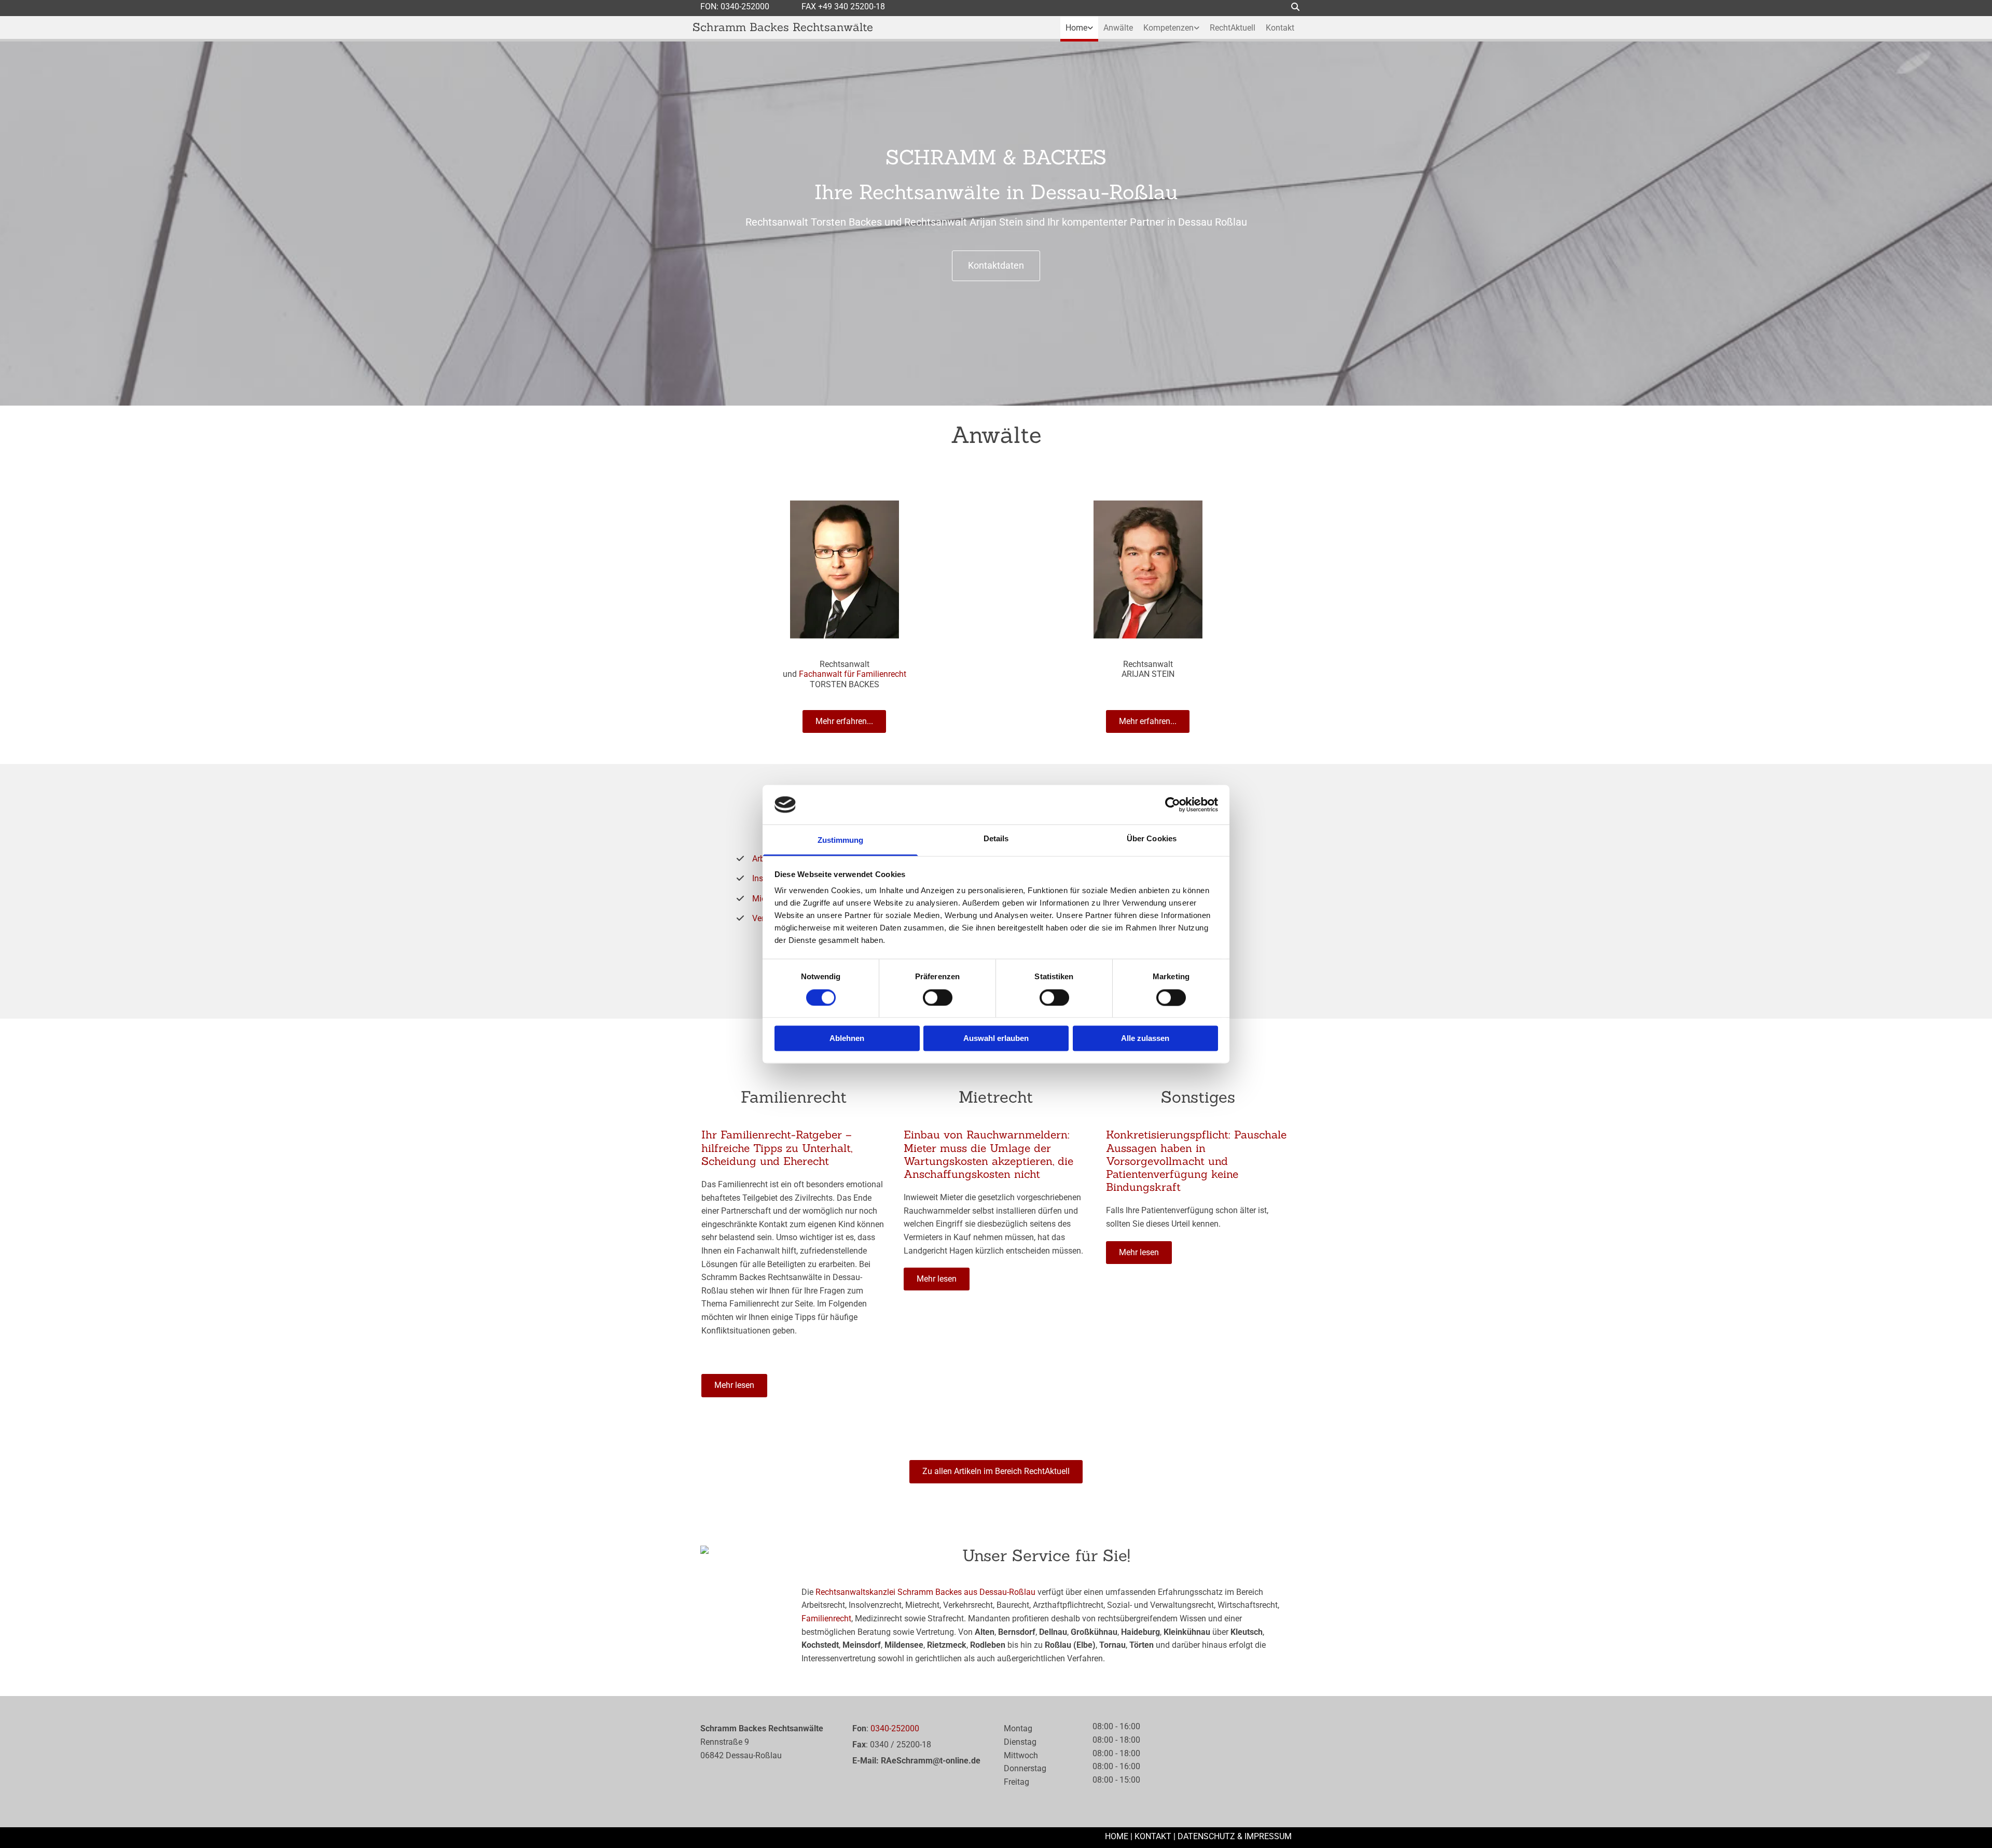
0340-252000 (745, 6)
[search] (1295, 7)
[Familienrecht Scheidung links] (1197, 28)
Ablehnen (847, 1039)
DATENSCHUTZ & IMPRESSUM (1235, 1836)
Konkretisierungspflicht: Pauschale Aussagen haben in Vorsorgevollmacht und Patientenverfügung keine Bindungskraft (1196, 1161)
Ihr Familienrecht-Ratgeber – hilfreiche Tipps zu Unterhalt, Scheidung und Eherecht (777, 1148)
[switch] (938, 997)
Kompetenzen (1168, 28)
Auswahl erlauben (996, 1039)
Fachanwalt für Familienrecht (853, 674)
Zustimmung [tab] (841, 840)
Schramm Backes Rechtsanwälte (783, 27)
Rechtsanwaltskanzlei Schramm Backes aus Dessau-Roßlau (925, 1592)
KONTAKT (1153, 1836)
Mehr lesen (734, 1385)
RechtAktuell (1233, 28)
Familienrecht (826, 1618)
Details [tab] (996, 839)
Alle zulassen (1145, 1039)
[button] (996, 266)
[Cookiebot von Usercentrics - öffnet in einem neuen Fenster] (1173, 804)
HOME (1117, 1836)
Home (1076, 28)
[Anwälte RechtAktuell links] (1090, 28)
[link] (1079, 28)
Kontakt (1280, 28)
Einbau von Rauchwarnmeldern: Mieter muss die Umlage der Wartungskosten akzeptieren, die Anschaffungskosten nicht (988, 1154)
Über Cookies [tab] (1152, 839)
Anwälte (1118, 28)
